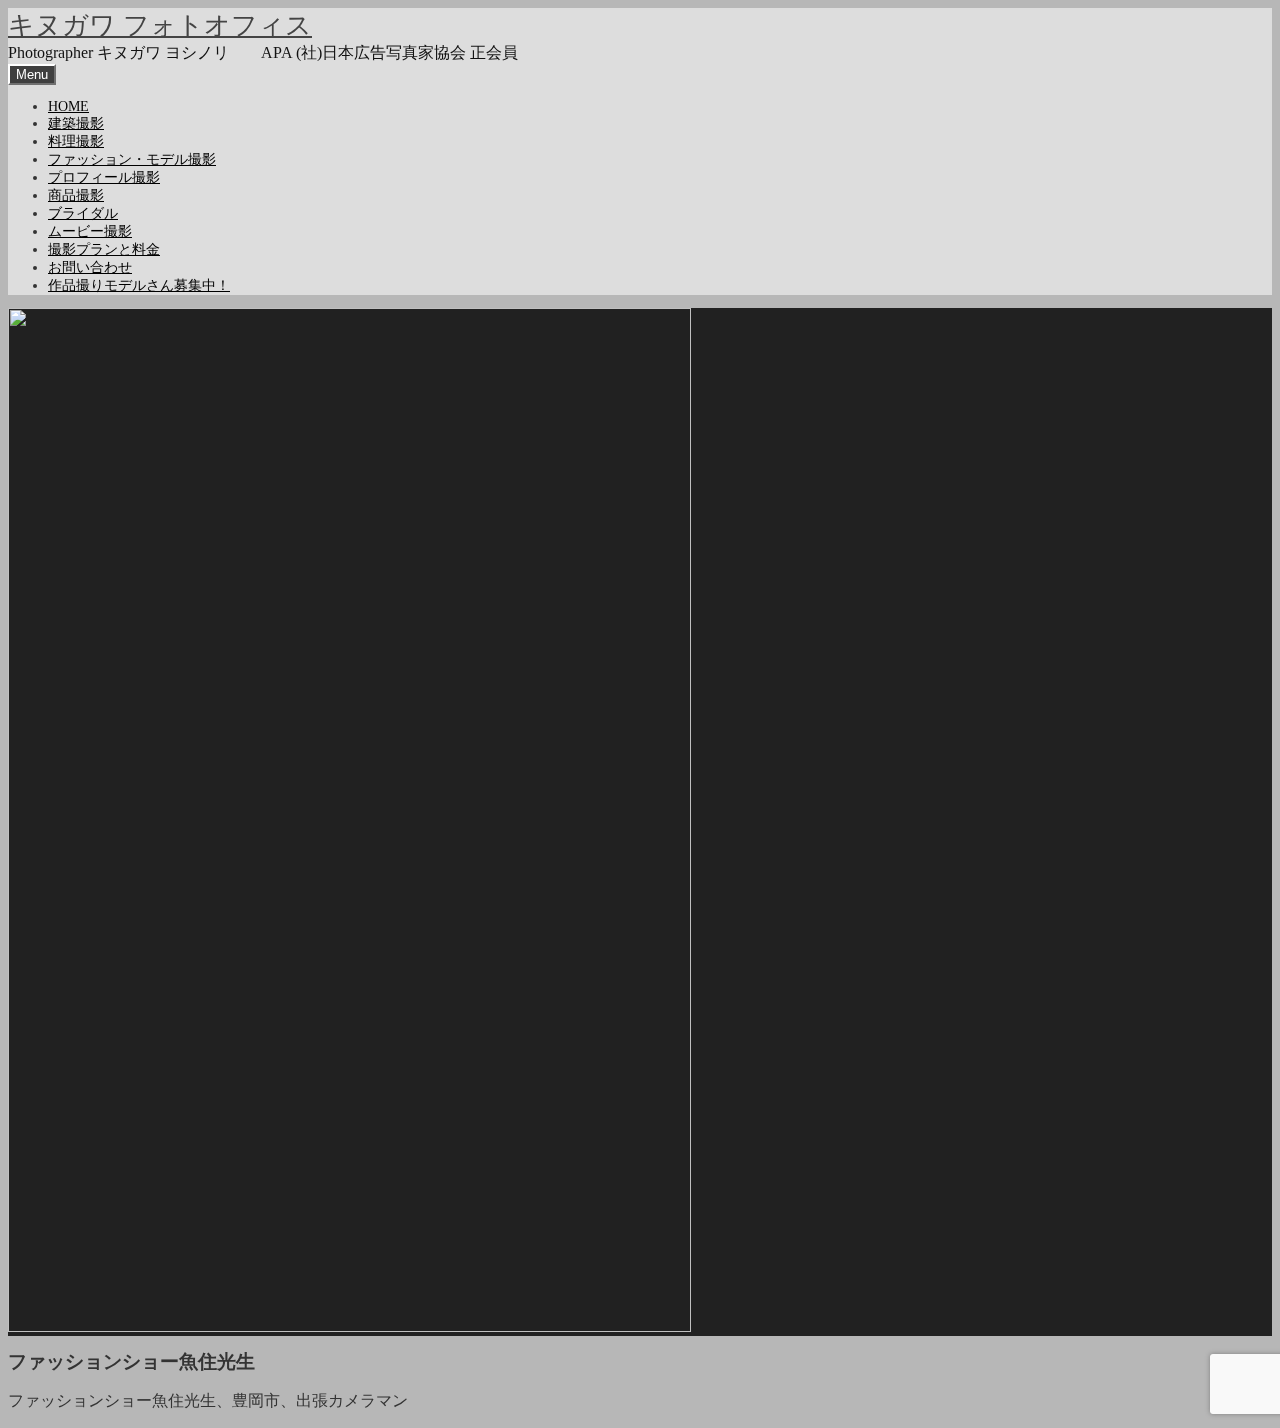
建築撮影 (76, 123)
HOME (68, 106)
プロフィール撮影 (104, 177)
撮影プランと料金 (104, 249)
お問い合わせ (90, 267)
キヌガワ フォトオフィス (160, 25)
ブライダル (83, 213)
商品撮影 (76, 195)
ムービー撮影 (90, 231)
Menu (32, 74)
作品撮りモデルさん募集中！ (139, 285)
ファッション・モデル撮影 (132, 159)
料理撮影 (76, 141)
